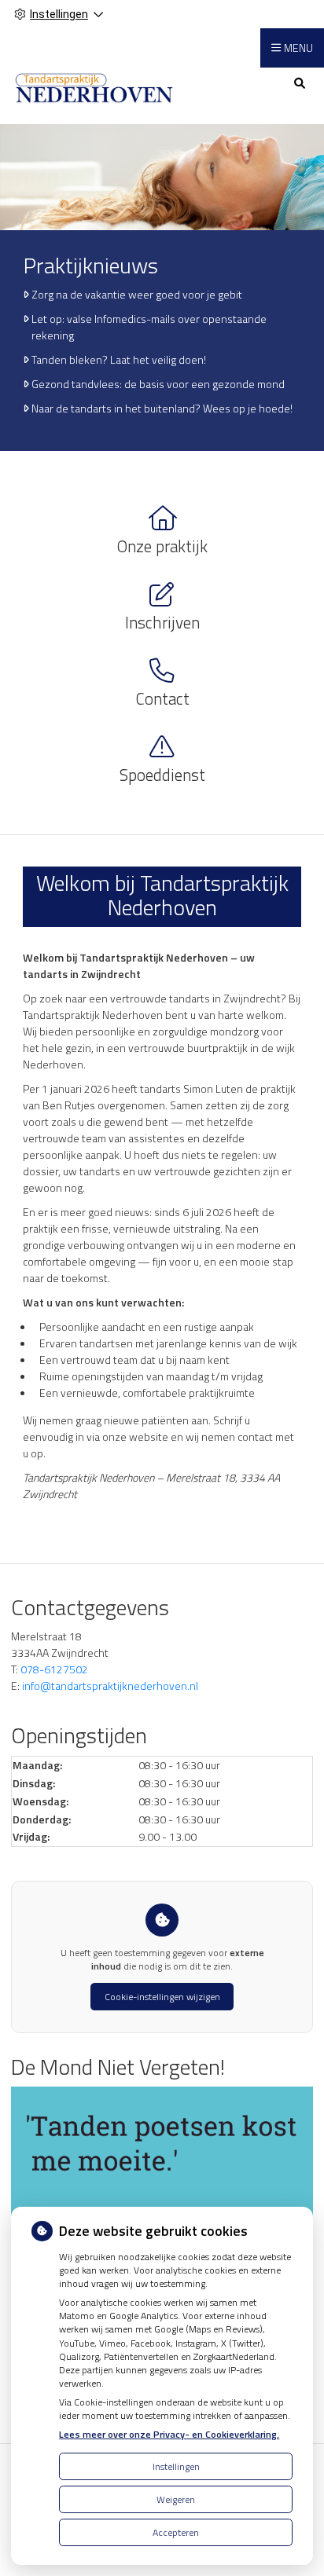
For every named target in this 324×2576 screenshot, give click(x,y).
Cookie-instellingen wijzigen (162, 1997)
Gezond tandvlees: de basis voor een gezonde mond (158, 384)
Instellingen (176, 2466)
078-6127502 (54, 1669)
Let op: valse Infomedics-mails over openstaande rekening (149, 327)
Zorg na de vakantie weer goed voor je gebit (137, 294)
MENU (298, 48)
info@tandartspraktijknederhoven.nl (110, 1686)
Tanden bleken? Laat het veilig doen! (119, 359)
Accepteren (176, 2532)
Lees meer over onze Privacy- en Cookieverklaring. (169, 2434)
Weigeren (176, 2499)
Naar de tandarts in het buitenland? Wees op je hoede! (162, 408)
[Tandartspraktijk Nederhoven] (94, 88)
